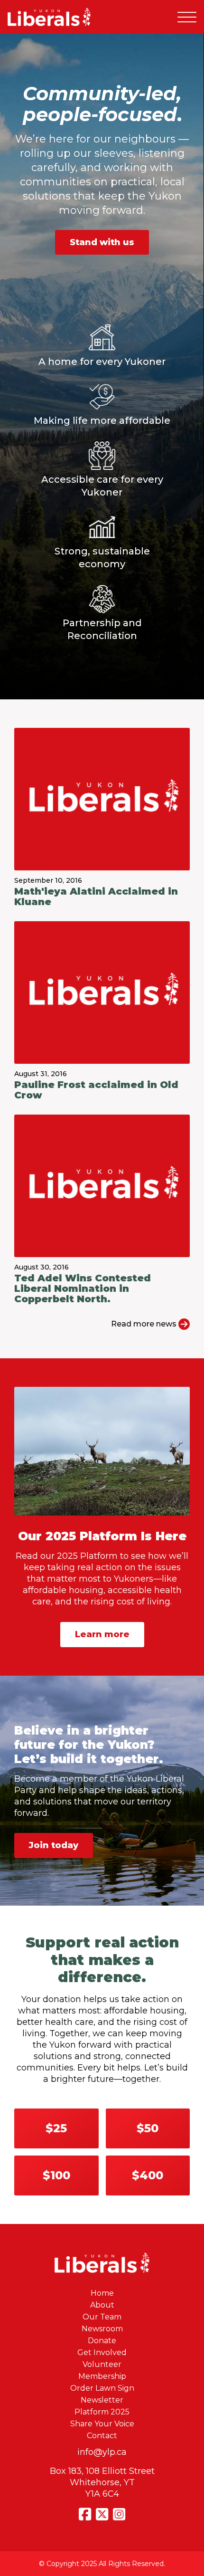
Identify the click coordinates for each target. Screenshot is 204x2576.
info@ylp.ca (102, 2452)
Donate (102, 2341)
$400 (148, 2175)
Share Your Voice (102, 2424)
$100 (56, 2175)
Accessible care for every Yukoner (102, 486)
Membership (102, 2376)
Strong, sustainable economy (102, 558)
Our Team (102, 2317)
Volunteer (102, 2364)
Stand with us (102, 242)
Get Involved (102, 2352)
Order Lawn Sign (102, 2388)
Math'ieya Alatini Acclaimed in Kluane (96, 897)
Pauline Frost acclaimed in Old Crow (96, 1090)
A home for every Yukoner (102, 362)
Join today (54, 1845)
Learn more (102, 1634)
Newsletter (102, 2400)
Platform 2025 (102, 2412)
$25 (56, 2128)
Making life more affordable (102, 420)
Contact (102, 2436)
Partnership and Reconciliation (102, 629)
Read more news (145, 1324)
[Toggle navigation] (187, 17)
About (102, 2305)
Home (102, 2293)
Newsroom (102, 2329)
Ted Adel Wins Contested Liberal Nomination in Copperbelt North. (83, 1288)
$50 (148, 2128)
